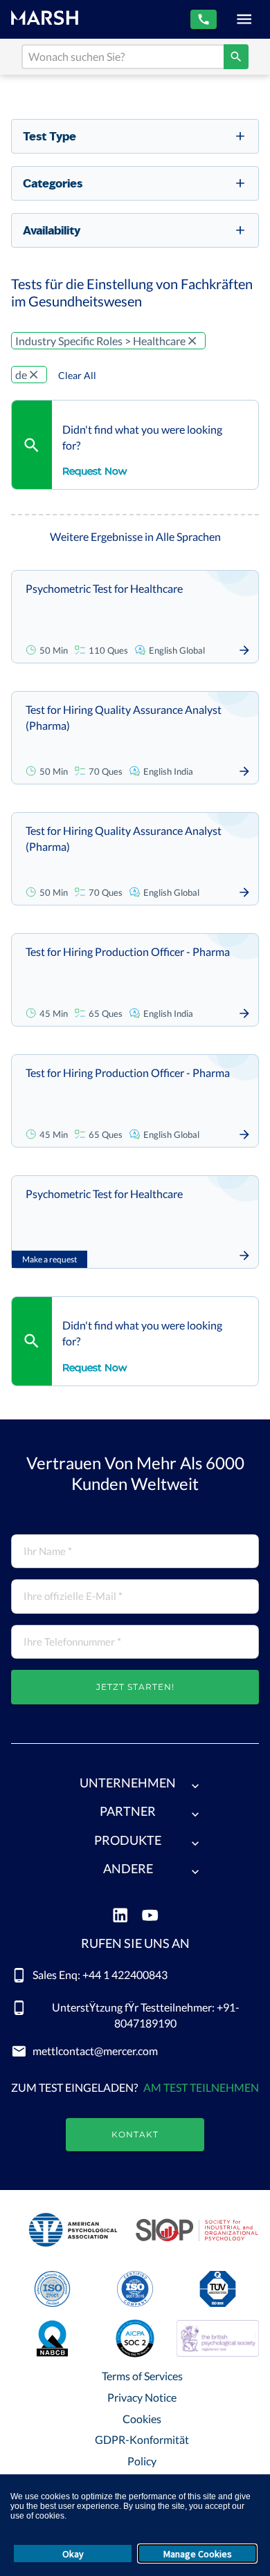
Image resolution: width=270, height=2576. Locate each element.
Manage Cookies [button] (198, 2554)
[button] (135, 1786)
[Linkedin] (120, 1916)
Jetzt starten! (135, 1687)
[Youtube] (150, 1916)
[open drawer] (244, 19)
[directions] (236, 57)
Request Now (94, 471)
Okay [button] (73, 2554)
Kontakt (135, 2134)
